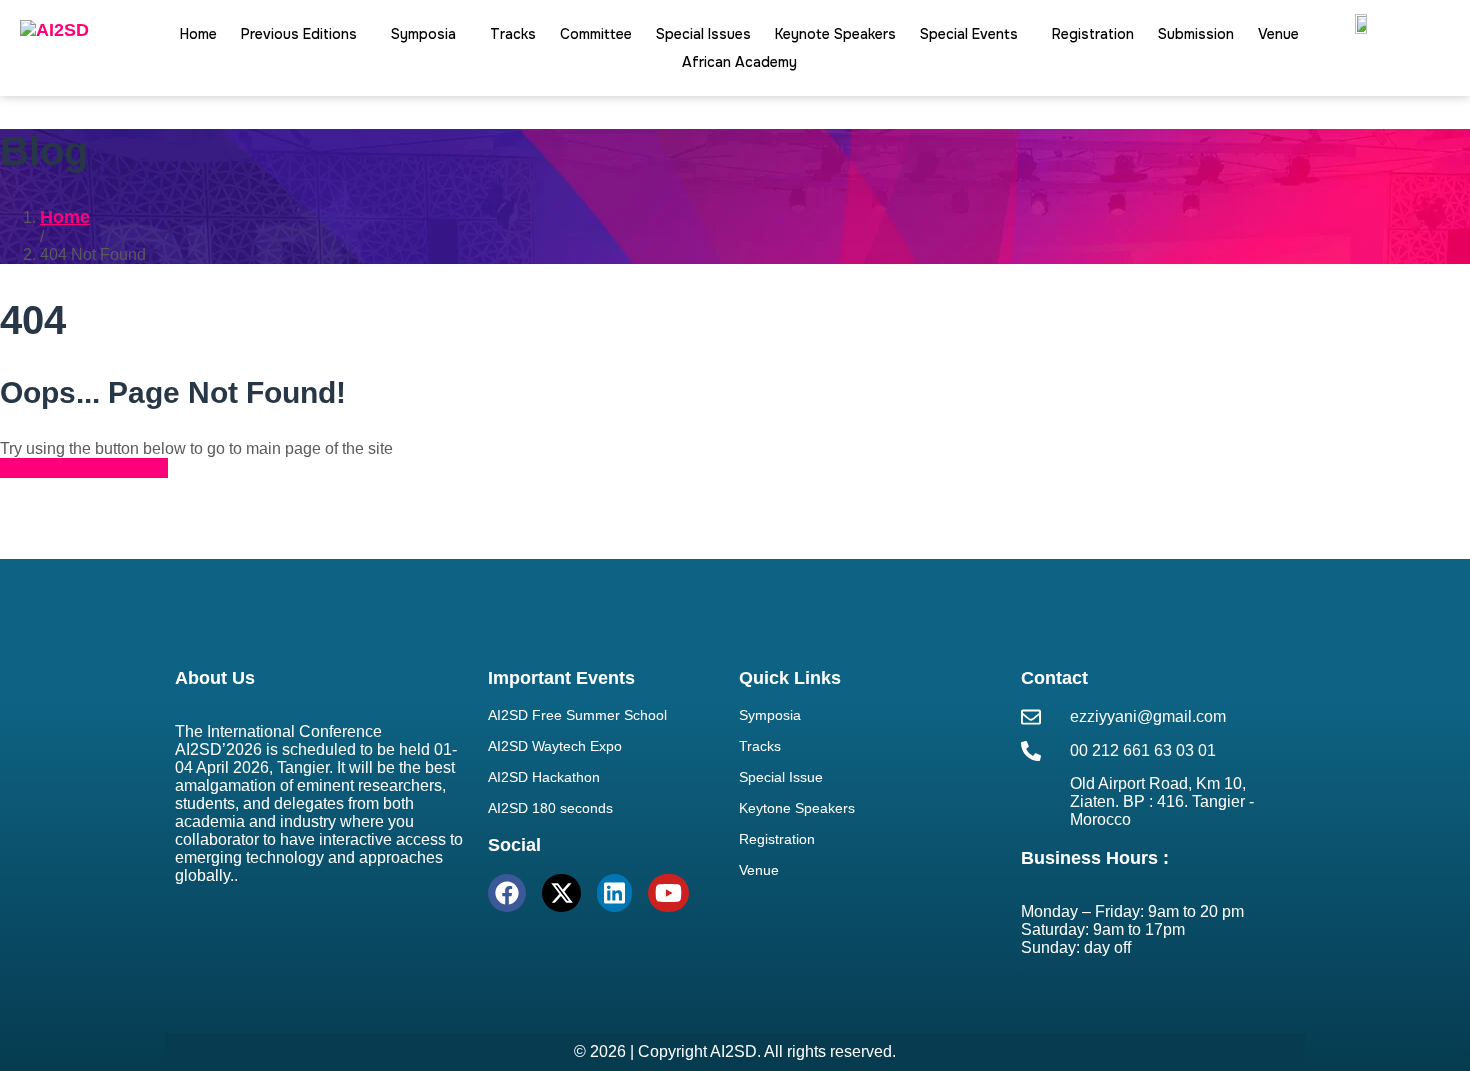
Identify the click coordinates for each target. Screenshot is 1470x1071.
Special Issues (703, 34)
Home (198, 34)
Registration (1093, 34)
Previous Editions (299, 34)
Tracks (513, 34)
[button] (304, 34)
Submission (1196, 34)
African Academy (739, 62)
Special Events (969, 34)
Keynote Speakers (835, 34)
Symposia (423, 34)
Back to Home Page (84, 468)
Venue (1278, 34)
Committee (596, 34)
